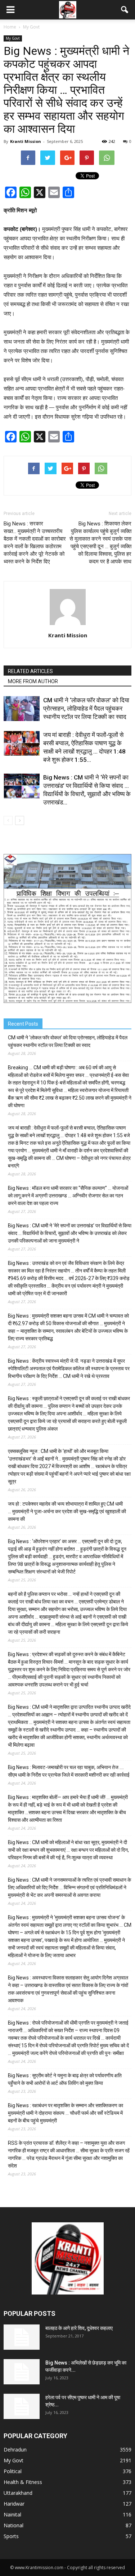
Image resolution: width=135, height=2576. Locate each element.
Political (13, 2471)
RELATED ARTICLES (30, 671)
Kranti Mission (26, 141)
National (13, 2525)
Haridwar (14, 2504)
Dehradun (15, 2450)
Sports (11, 2536)
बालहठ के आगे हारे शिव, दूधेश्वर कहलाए (79, 2328)
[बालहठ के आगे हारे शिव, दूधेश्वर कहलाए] (22, 2337)
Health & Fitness (23, 2482)
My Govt (13, 38)
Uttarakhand (18, 2493)
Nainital (12, 2514)
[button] (125, 10)
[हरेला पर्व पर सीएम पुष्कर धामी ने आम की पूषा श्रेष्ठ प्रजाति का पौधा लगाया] (22, 2406)
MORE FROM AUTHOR (33, 681)
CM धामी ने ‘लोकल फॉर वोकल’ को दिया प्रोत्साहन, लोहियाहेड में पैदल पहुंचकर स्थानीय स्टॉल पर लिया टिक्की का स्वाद (86, 708)
